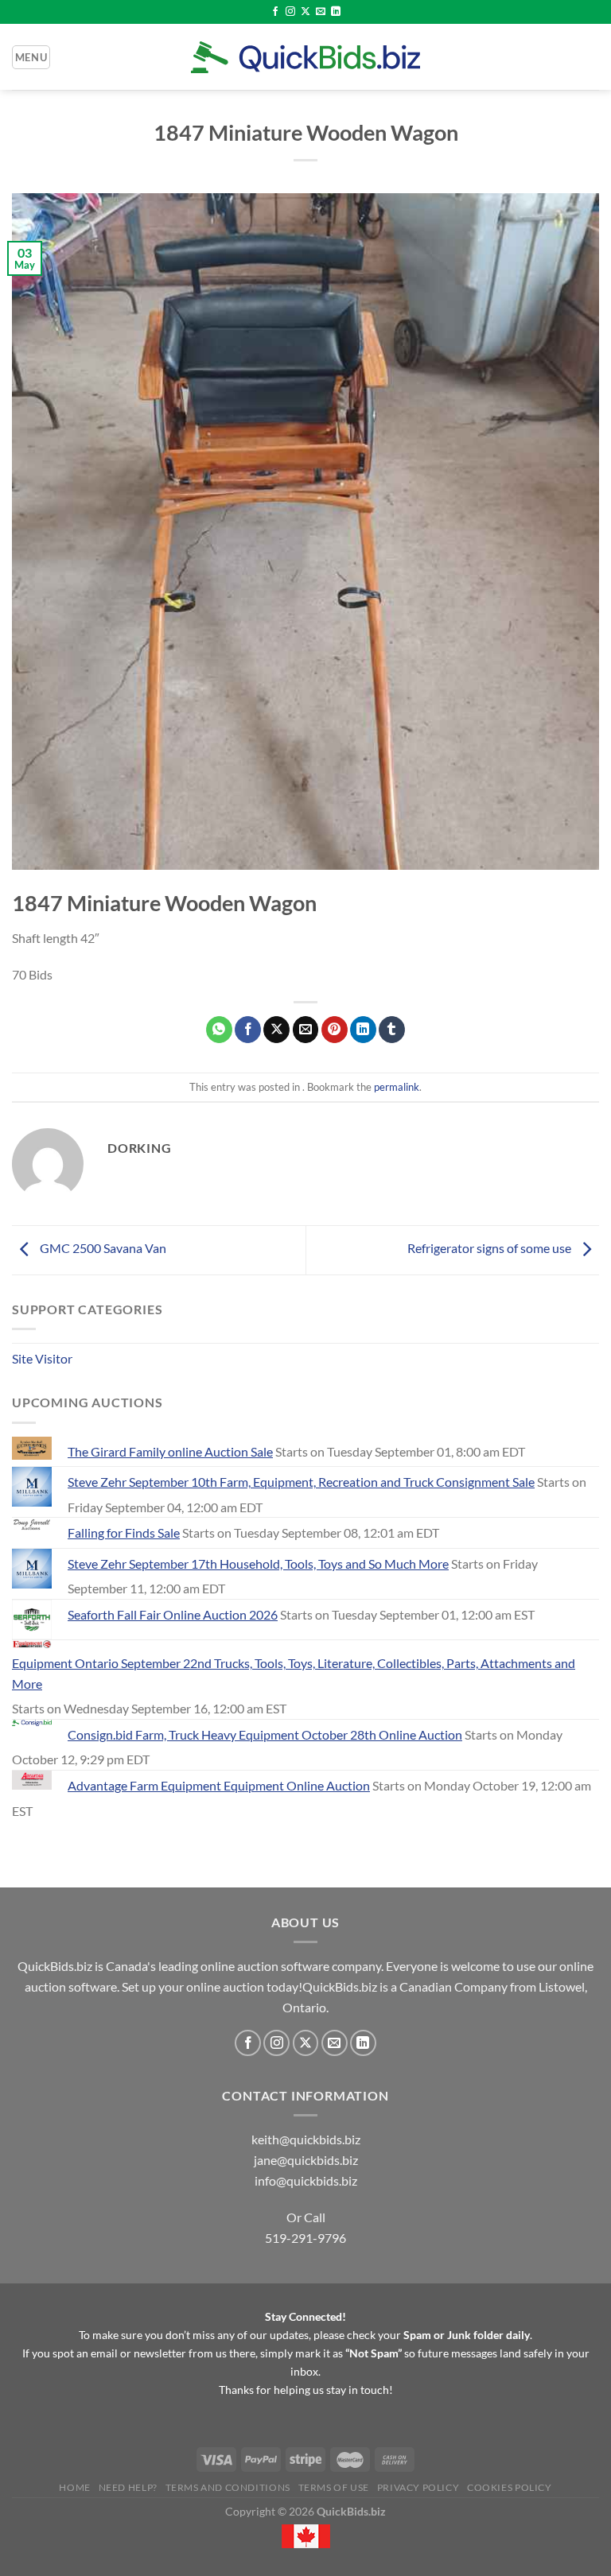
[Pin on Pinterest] (335, 1030)
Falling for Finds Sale (124, 1532)
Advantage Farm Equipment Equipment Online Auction (219, 1785)
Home (74, 2487)
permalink (397, 1087)
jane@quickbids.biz (306, 2160)
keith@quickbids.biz (306, 2139)
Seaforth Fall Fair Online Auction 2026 (173, 1614)
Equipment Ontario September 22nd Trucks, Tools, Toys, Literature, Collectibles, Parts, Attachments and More (294, 1673)
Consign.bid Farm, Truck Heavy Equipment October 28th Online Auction (265, 1734)
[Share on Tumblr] (392, 1030)
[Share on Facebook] (248, 1030)
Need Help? (128, 2487)
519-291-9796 (305, 2238)
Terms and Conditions (228, 2487)
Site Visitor (42, 1358)
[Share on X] (276, 1030)
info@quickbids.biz (306, 2180)
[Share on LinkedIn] (363, 1030)
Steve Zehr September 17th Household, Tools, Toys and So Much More (258, 1563)
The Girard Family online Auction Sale (170, 1451)
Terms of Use (334, 2487)
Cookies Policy (510, 2487)
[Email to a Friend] (306, 1030)
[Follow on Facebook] (275, 12)
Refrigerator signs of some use (490, 1248)
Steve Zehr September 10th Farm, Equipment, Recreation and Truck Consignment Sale (301, 1482)
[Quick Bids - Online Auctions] (305, 57)
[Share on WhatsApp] (219, 1030)
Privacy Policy (418, 2487)
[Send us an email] (321, 12)
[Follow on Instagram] (290, 12)
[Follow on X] (305, 12)
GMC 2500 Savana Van (102, 1248)
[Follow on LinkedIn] (336, 12)
